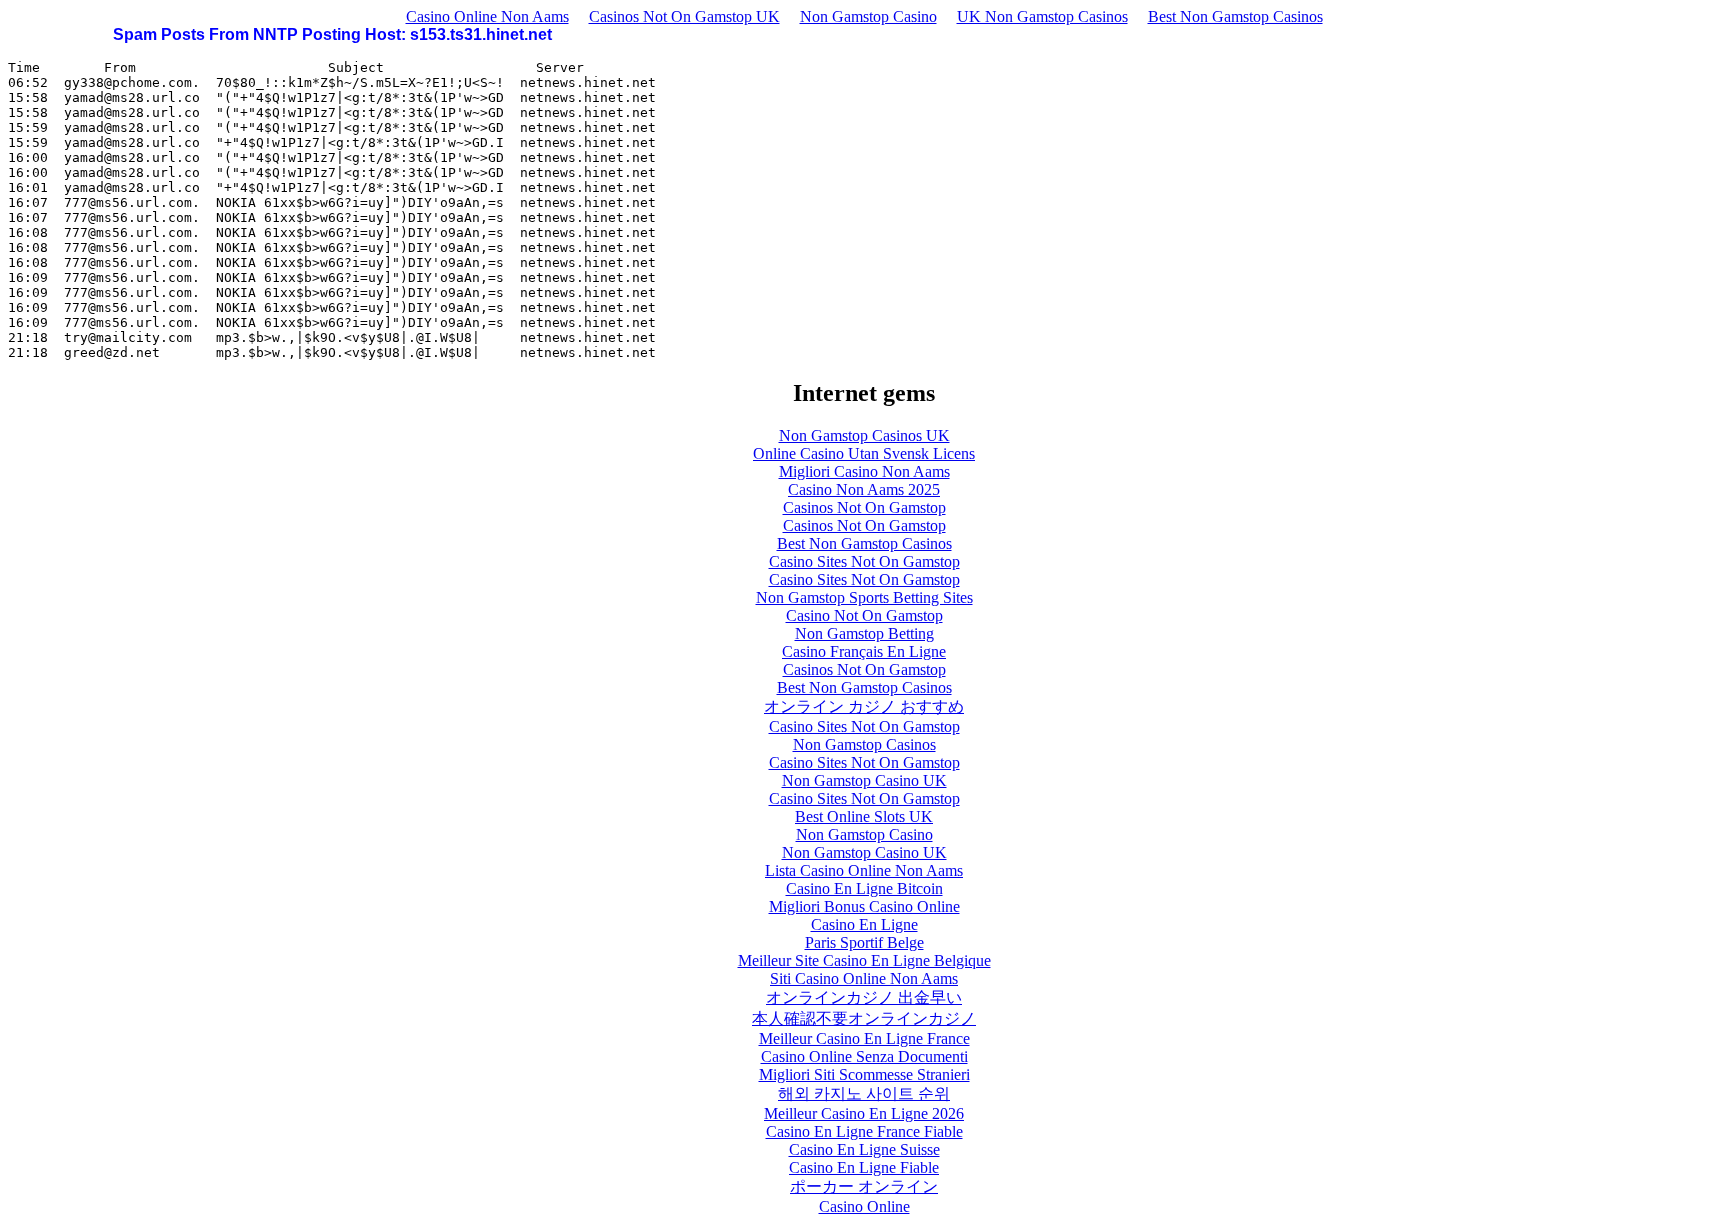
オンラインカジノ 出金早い (864, 997)
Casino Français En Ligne (864, 651)
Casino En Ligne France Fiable (864, 1131)
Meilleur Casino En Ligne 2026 (864, 1113)
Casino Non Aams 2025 (864, 489)
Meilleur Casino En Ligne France (864, 1038)
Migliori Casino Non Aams (864, 471)
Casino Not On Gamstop (864, 615)
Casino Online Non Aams (487, 16)
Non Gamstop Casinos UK (864, 435)
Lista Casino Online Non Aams (864, 870)
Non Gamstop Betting (864, 633)
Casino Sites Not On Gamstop (864, 561)
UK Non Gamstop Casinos (1042, 16)
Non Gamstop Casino (868, 16)
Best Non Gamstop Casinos (1235, 16)
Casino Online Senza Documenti (864, 1056)
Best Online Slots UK (864, 816)
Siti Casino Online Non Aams (864, 978)
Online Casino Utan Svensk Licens (864, 453)
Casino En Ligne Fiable (864, 1167)
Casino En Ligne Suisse (864, 1149)
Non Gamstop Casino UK (864, 780)
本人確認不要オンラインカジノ (864, 1018)
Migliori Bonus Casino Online (864, 906)
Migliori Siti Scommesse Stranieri (864, 1074)
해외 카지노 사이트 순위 (864, 1093)
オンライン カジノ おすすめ (864, 706)
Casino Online (864, 1206)
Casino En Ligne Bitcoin (864, 888)
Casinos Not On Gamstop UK (684, 16)
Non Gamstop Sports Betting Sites (864, 597)
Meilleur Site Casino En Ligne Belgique (864, 960)
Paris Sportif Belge (864, 942)
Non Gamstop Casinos (864, 744)
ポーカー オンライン (864, 1186)
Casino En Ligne (864, 924)
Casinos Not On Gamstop (864, 507)
